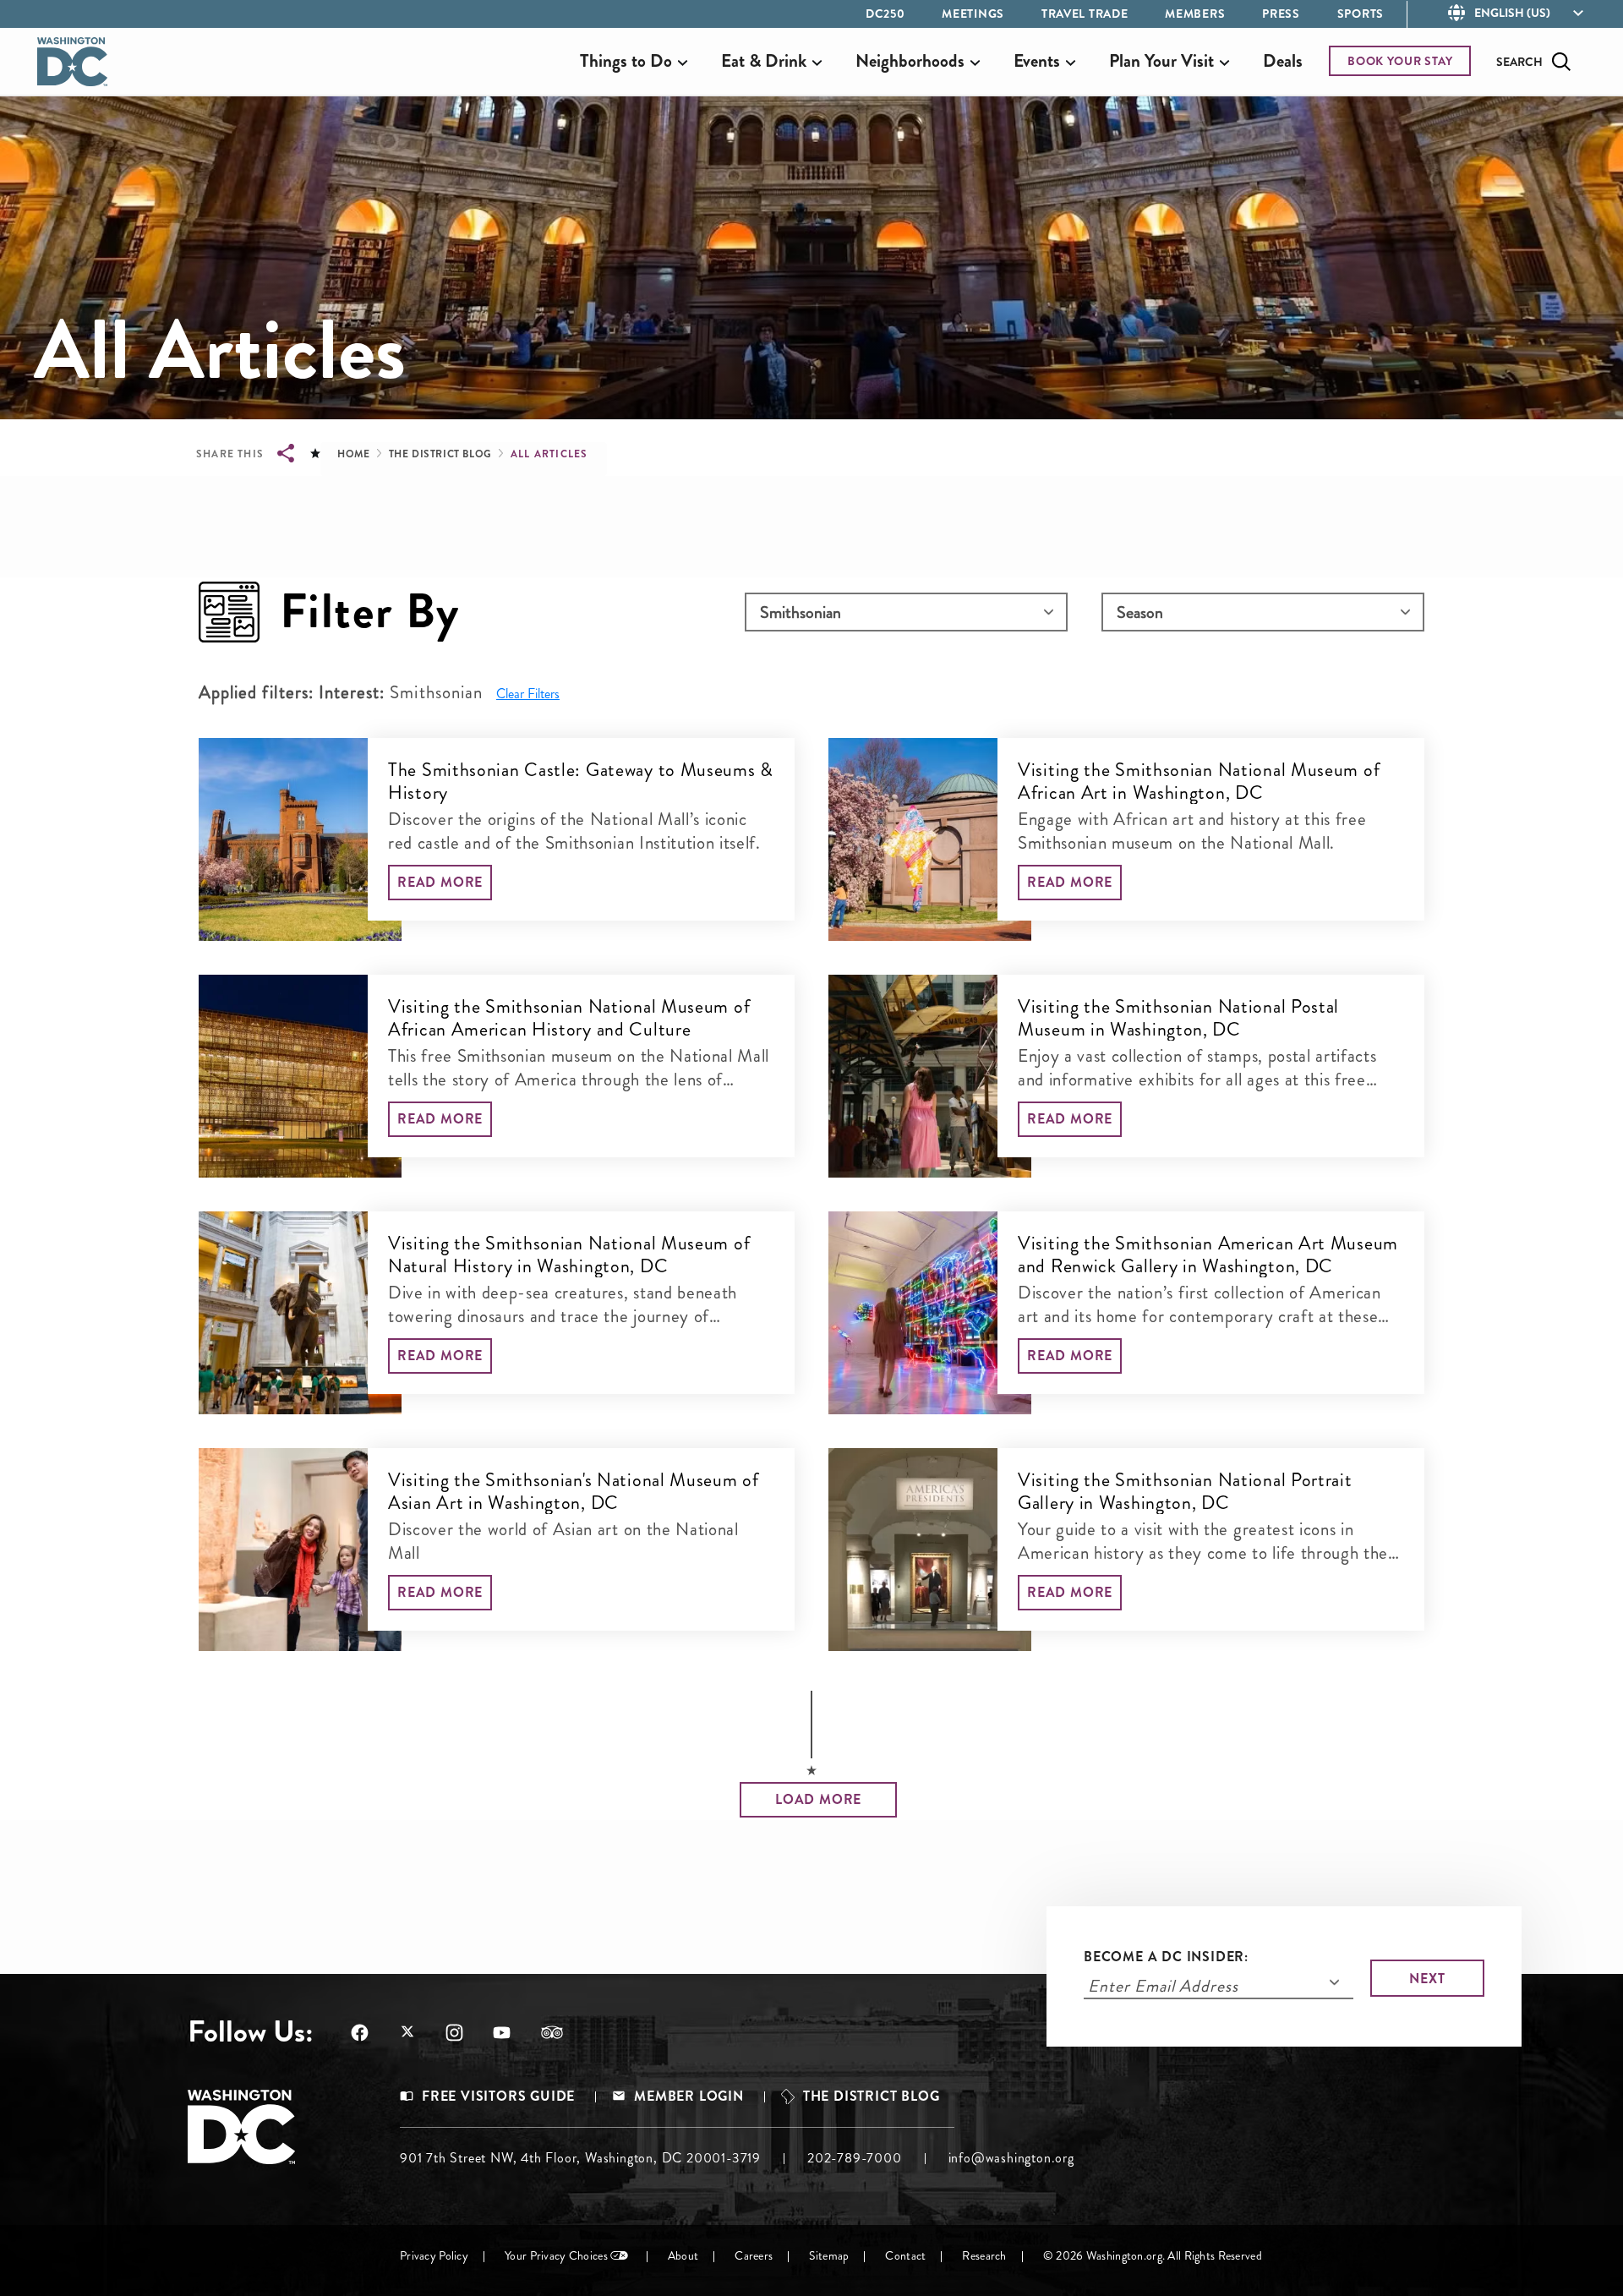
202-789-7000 (855, 2158)
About (683, 2256)
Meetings (973, 14)
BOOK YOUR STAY (1400, 61)
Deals (1283, 61)
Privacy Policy (434, 2256)
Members (1195, 14)
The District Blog (440, 454)
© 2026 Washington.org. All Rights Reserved (1153, 2256)
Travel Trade (1085, 14)
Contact (905, 2256)
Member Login (689, 2096)
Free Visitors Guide (498, 2096)
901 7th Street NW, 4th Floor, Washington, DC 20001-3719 (580, 2158)
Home (353, 454)
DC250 (885, 14)
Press (1281, 14)
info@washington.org (1011, 2158)
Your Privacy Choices (556, 2256)
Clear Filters (528, 694)
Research (984, 2256)
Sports (1361, 14)
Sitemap (829, 2256)
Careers (754, 2256)
